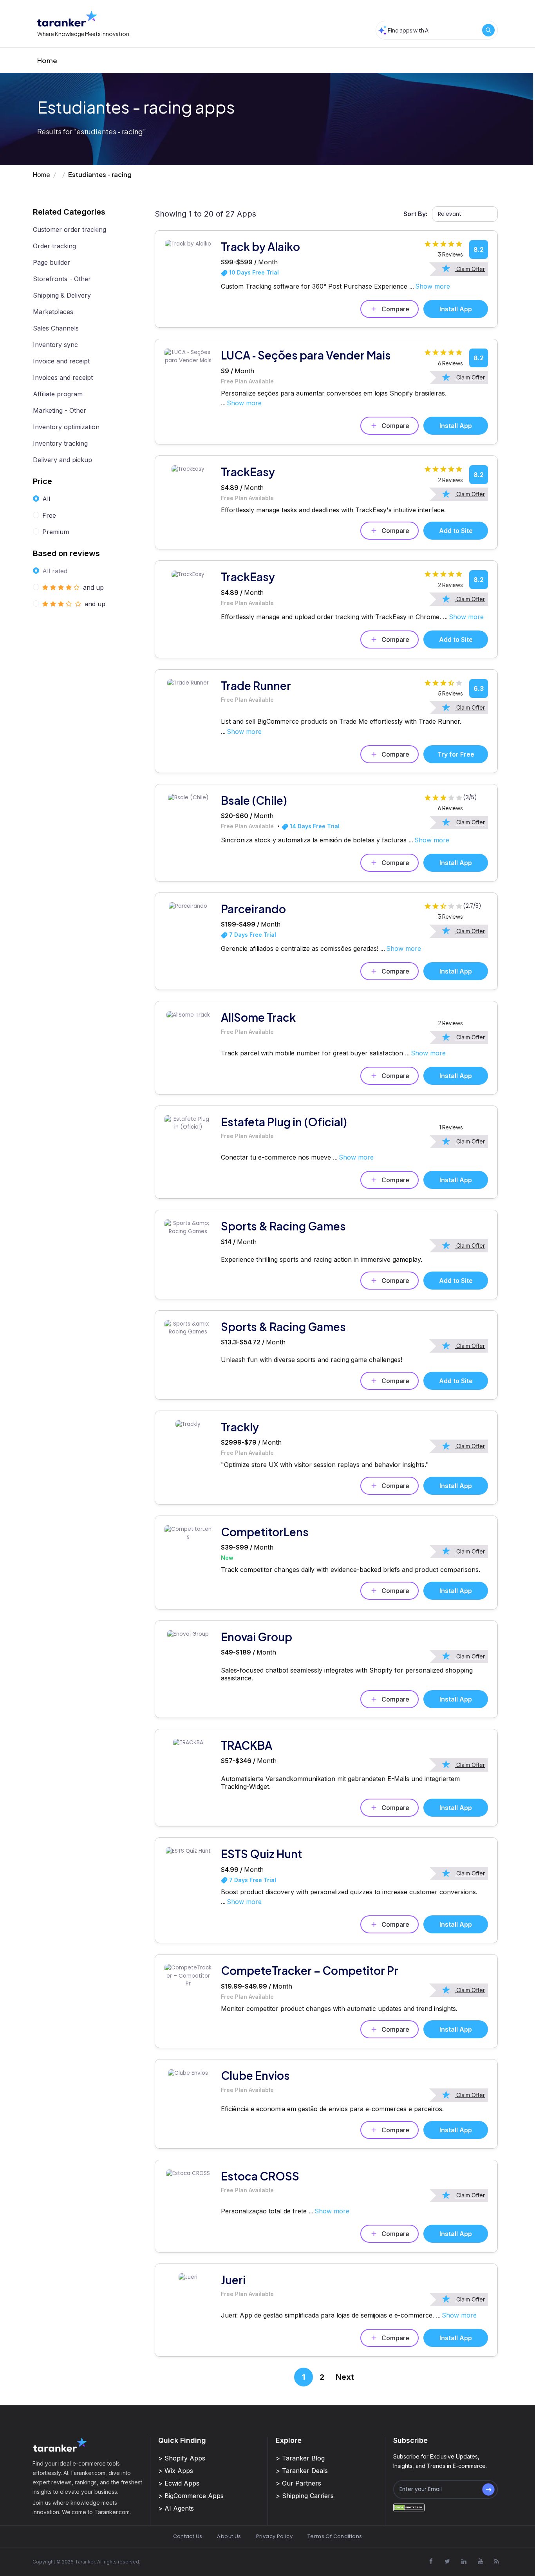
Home (47, 60)
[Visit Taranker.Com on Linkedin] (464, 2562)
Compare (395, 309)
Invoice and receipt (61, 361)
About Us (229, 2536)
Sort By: (415, 214)
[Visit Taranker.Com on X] (447, 2562)
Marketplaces (53, 312)
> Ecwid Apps (179, 2483)
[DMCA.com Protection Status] (409, 2507)
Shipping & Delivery (62, 295)
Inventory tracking (60, 443)
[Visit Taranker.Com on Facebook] (431, 2562)
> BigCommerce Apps (191, 2496)
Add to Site (456, 531)
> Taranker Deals (302, 2471)
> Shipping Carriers (305, 2496)
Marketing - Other (60, 410)
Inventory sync (55, 345)
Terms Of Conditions (335, 2536)
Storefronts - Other (62, 279)
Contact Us (188, 2536)
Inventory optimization (66, 427)
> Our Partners (298, 2483)
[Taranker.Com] (67, 19)
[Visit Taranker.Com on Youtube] (480, 2562)
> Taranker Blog (300, 2458)
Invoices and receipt (63, 378)
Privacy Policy (274, 2536)
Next (345, 2377)
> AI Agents (176, 2508)
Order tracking (54, 246)
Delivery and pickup (62, 460)
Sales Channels (56, 328)
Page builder (52, 262)
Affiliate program (58, 394)
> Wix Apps (176, 2471)
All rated (55, 571)
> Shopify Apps (182, 2458)
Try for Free (456, 754)
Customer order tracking (70, 229)
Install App (456, 309)
